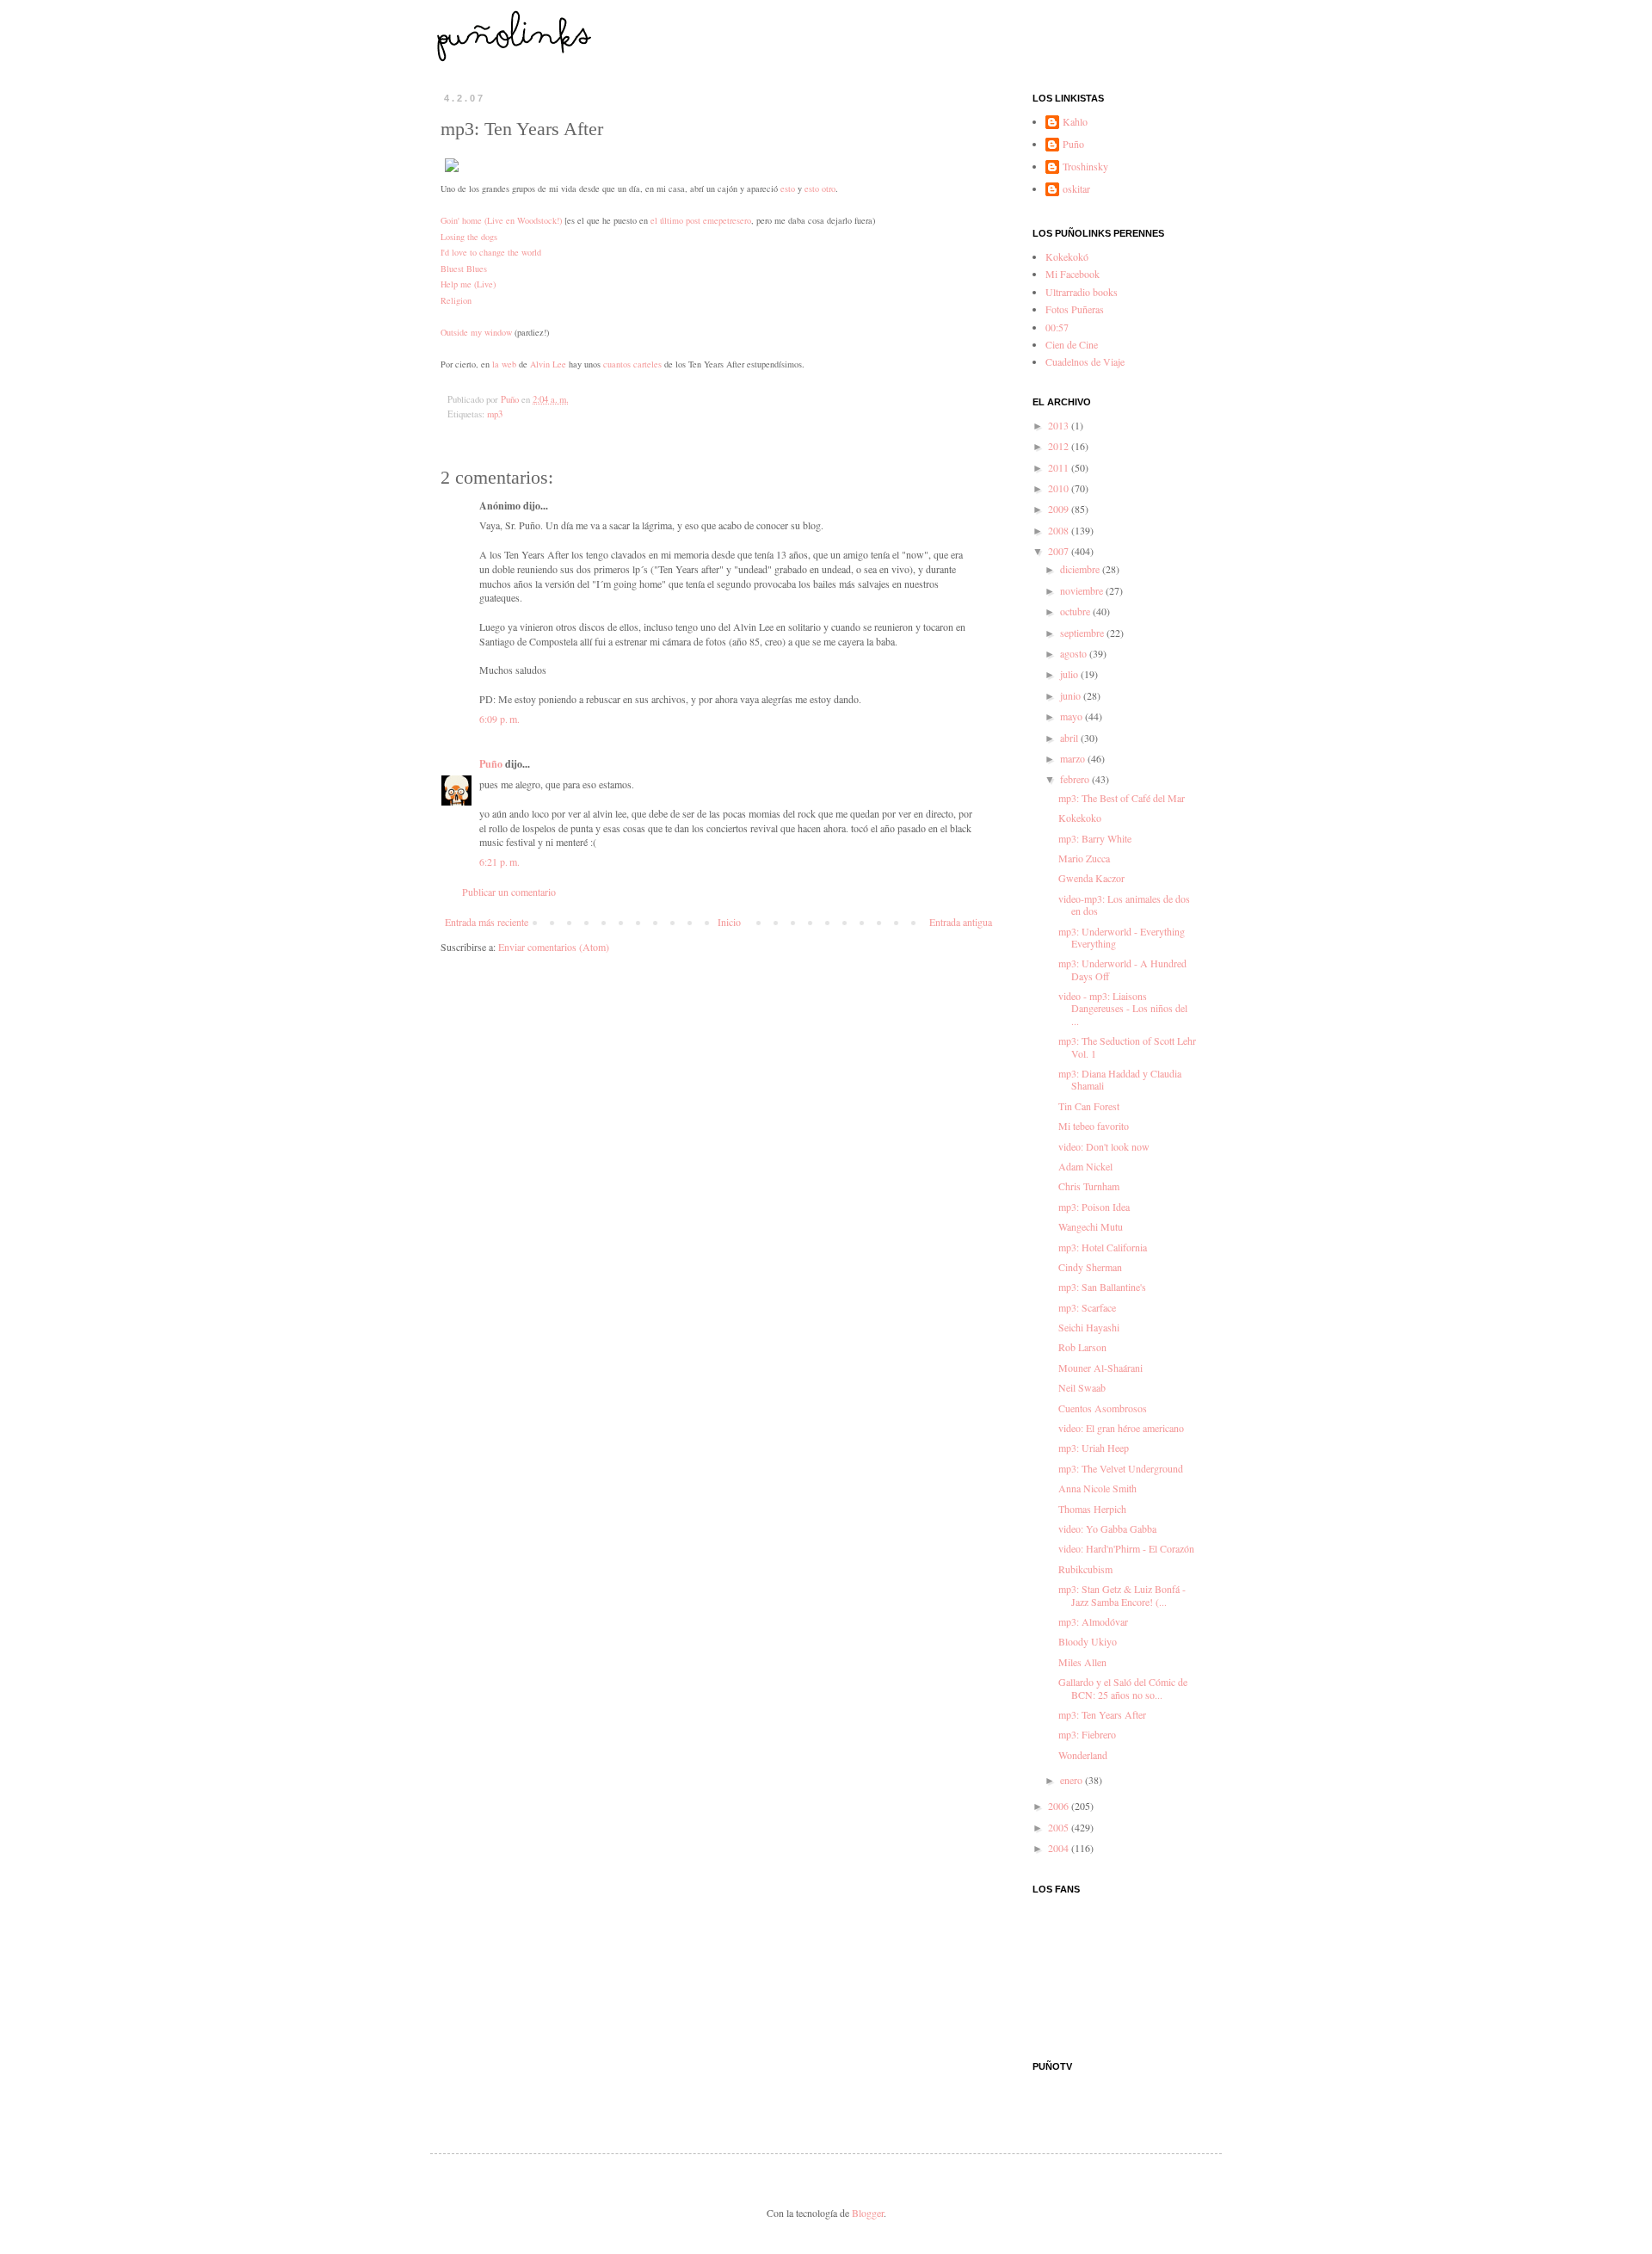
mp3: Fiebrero (1087, 1734)
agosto (1075, 653)
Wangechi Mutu (1091, 1226)
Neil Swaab (1082, 1387)
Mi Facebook (1073, 274)
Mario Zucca (1084, 858)
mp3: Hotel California (1103, 1247)
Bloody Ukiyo (1088, 1641)
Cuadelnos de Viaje (1085, 361)
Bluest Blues (464, 269)
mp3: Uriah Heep (1094, 1448)
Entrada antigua (961, 922)
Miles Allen (1082, 1662)
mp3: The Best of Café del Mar (1122, 798)
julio (1070, 674)
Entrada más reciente (487, 922)
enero (1073, 1780)
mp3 (495, 414)
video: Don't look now (1104, 1146)
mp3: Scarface (1087, 1307)
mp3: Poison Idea (1094, 1207)
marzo (1074, 758)
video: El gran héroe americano (1121, 1428)
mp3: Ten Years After (1102, 1714)
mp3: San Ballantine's (1102, 1287)
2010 (1060, 488)
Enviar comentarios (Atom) (554, 947)
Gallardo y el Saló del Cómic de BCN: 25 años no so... (1123, 1688)
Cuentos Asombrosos (1103, 1408)
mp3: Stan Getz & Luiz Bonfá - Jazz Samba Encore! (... (1122, 1595)
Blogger (868, 2213)
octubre (1076, 611)
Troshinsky (1085, 167)
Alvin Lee (548, 364)
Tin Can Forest (1089, 1106)
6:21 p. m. (499, 861)
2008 (1060, 530)
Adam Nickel (1085, 1166)
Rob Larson (1082, 1347)
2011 (1060, 467)
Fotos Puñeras (1075, 309)
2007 (1060, 551)
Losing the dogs (469, 237)
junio (1072, 695)
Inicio (729, 922)
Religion (456, 300)
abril (1070, 738)
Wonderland (1083, 1755)
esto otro (820, 188)
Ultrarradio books (1082, 292)
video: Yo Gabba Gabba (1107, 1528)
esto (788, 188)
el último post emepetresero (701, 220)
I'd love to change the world (491, 252)
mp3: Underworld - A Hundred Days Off (1122, 969)
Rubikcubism (1085, 1569)
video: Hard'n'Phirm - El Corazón (1126, 1548)
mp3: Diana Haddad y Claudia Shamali (1120, 1079)
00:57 (1057, 327)
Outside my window (476, 332)
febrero (1076, 779)
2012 (1060, 446)
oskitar (1076, 189)
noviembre (1083, 590)
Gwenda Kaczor (1091, 878)
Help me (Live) (468, 284)
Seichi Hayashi (1089, 1327)
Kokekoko (1080, 818)
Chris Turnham (1089, 1186)
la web (504, 364)
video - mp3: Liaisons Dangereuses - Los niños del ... (1123, 1008)
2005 (1060, 1827)
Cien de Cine (1072, 344)
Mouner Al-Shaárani (1100, 1368)
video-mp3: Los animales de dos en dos (1124, 905)
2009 (1060, 509)
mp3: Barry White (1095, 838)
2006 (1060, 1806)
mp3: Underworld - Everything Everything (1122, 937)
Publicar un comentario (509, 892)
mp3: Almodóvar (1093, 1621)
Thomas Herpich (1092, 1509)
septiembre (1083, 633)
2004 (1060, 1848)
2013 (1060, 425)
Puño (491, 764)
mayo (1073, 716)
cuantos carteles (632, 364)
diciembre (1081, 569)
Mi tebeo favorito (1094, 1126)
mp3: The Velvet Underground (1121, 1468)
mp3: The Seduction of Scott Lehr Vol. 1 (1127, 1047)
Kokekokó (1067, 256)
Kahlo (1075, 122)
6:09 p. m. (499, 719)
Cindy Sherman (1090, 1267)
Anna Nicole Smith (1097, 1488)
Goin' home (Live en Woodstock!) (501, 220)
